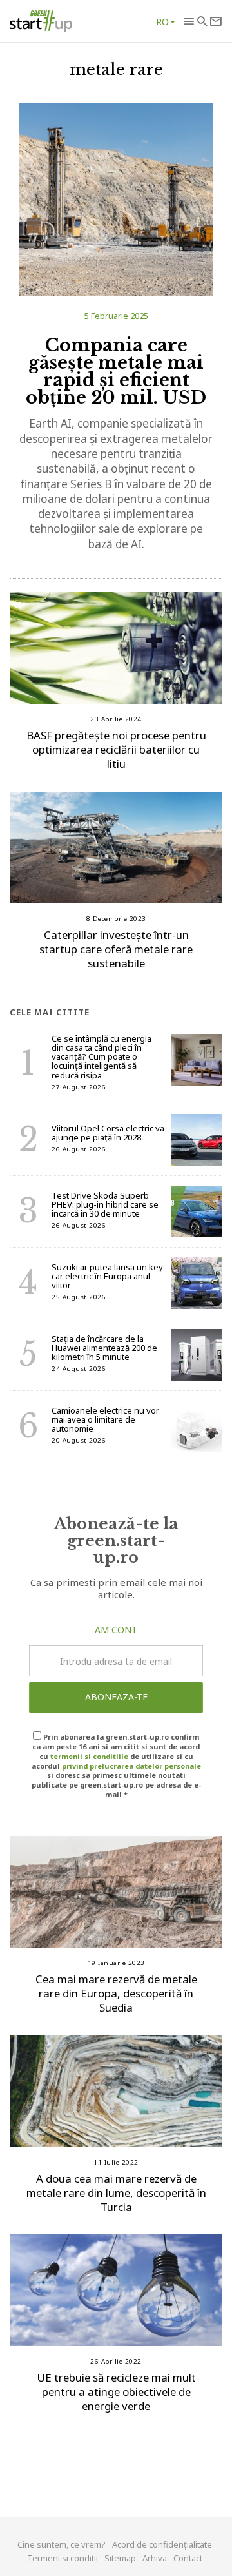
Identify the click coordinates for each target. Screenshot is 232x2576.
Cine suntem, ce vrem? (62, 2544)
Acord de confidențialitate (162, 2544)
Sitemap (120, 2558)
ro (162, 21)
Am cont (116, 1630)
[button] (188, 21)
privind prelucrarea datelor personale (131, 1766)
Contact (188, 2558)
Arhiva (155, 2558)
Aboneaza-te (116, 1697)
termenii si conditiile (89, 1756)
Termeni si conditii (63, 2558)
